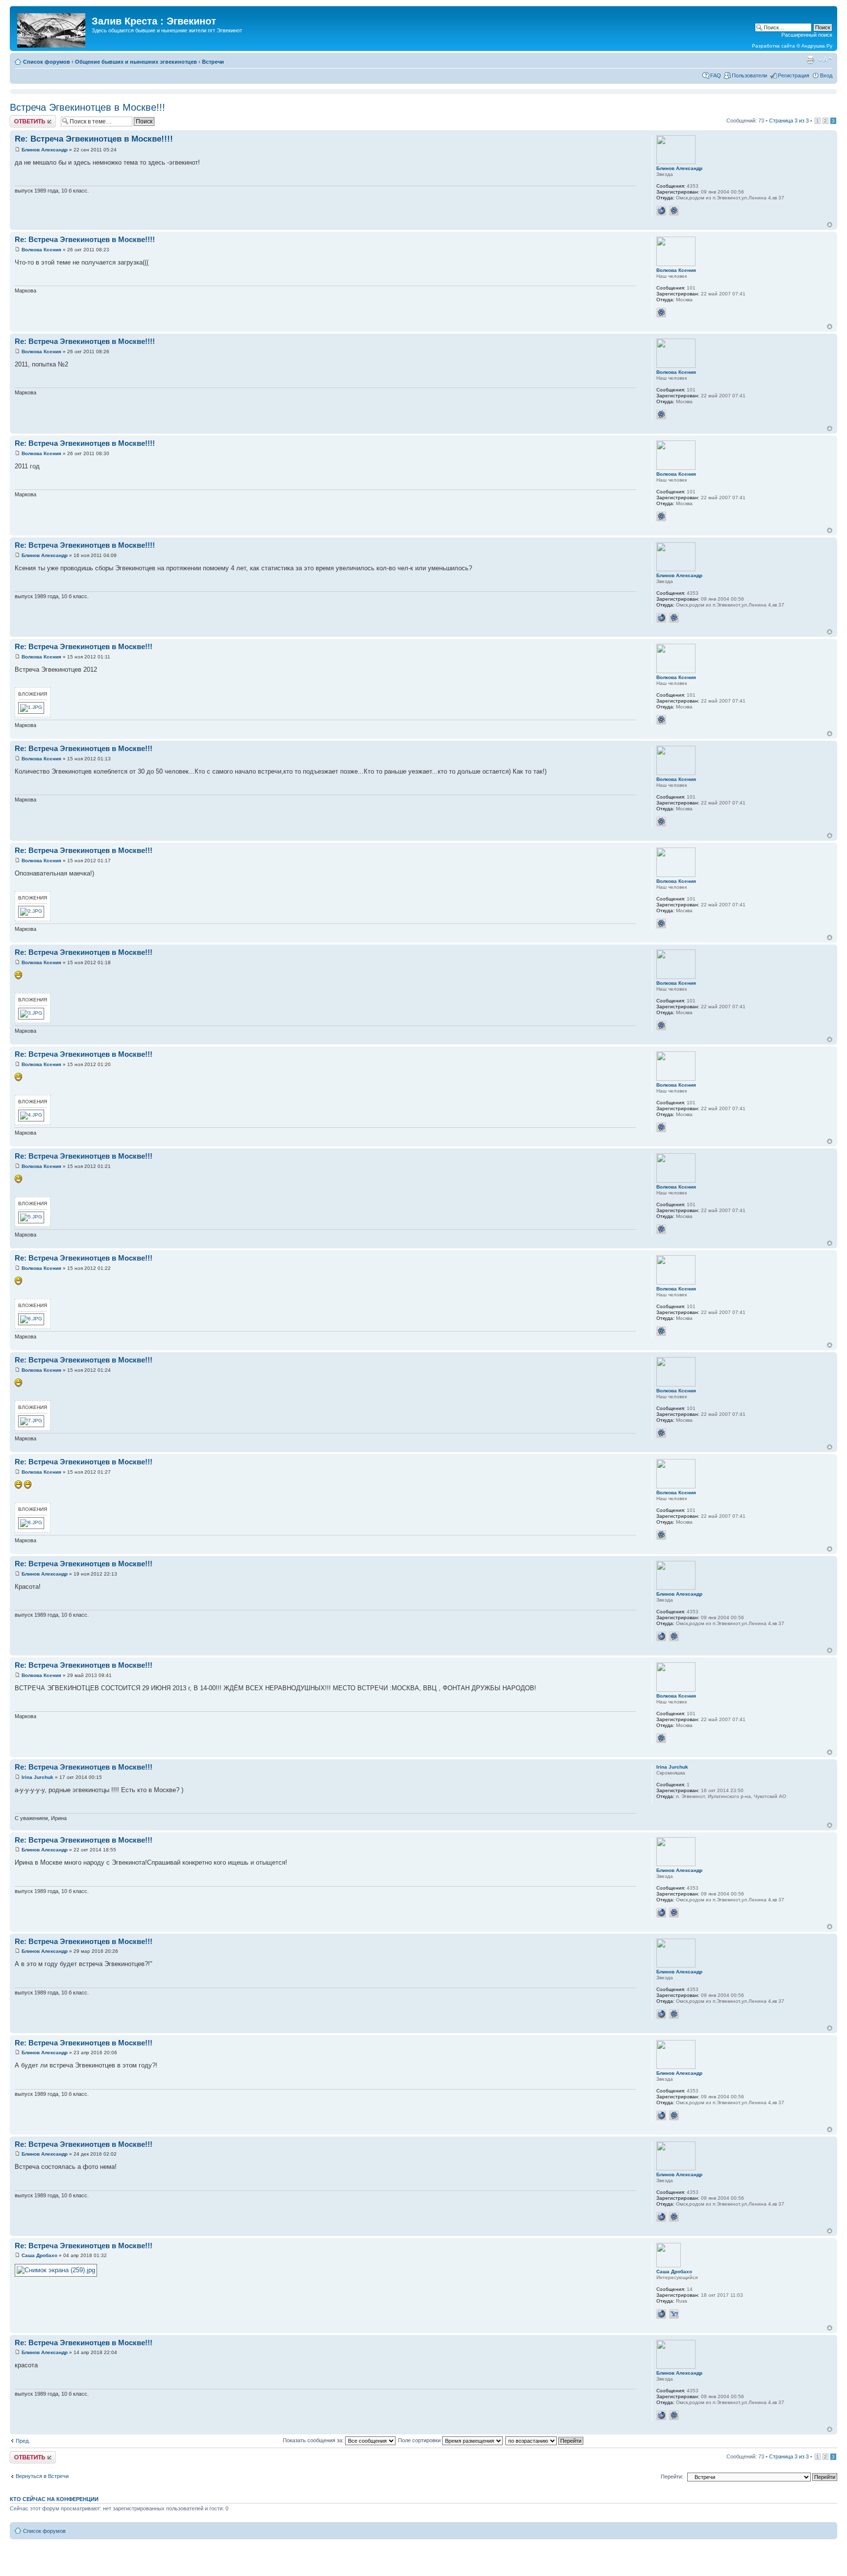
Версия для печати (810, 60)
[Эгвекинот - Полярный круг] (52, 28)
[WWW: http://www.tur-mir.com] (661, 211)
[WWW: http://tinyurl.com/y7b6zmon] (661, 2314)
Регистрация (794, 75)
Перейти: (672, 2477)
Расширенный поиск (807, 35)
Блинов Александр (45, 150)
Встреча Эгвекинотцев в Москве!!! (87, 107)
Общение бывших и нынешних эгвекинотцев (136, 62)
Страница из (789, 121)
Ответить (22, 118)
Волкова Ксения (41, 250)
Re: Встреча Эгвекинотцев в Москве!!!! (94, 139)
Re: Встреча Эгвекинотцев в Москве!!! (84, 646)
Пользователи (749, 75)
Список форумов (47, 62)
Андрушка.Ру (817, 46)
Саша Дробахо (39, 2255)
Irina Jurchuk (37, 1777)
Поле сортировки (420, 2440)
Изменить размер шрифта (825, 60)
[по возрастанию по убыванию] (545, 2440)
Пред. (23, 2441)
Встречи (213, 62)
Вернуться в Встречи (42, 2476)
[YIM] (674, 2314)
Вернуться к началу (830, 225)
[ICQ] (674, 211)
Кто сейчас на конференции (54, 2499)
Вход (826, 75)
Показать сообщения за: (314, 2440)
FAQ (716, 75)
